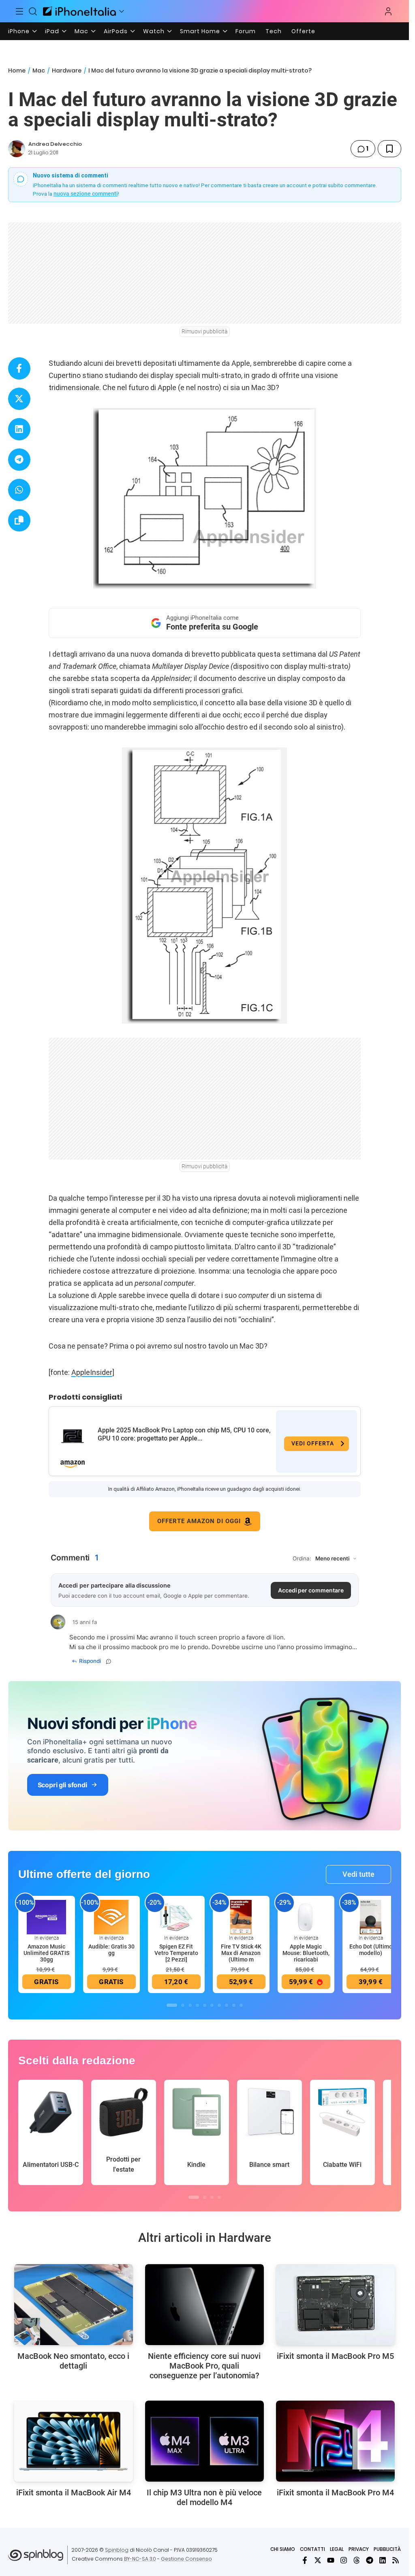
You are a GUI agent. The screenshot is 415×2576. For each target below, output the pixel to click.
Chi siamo (283, 2549)
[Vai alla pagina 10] (241, 2005)
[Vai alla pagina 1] (172, 2005)
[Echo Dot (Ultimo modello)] (371, 1917)
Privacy (359, 2549)
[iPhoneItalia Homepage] (79, 11)
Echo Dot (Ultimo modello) (371, 1950)
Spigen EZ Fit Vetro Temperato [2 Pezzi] (176, 1953)
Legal (337, 2549)
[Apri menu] (122, 11)
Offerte (303, 31)
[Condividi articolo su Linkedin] (19, 429)
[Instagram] (344, 2560)
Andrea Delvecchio (55, 144)
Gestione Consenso (186, 2559)
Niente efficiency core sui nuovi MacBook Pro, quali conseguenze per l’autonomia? (204, 2366)
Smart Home (200, 31)
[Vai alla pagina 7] (219, 2005)
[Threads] (357, 2560)
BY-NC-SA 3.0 (140, 2559)
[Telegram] (370, 2560)
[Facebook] (305, 2560)
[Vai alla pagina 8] (227, 2005)
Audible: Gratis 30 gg (111, 1950)
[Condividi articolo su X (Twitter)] (19, 399)
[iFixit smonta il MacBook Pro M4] (335, 2441)
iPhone (19, 31)
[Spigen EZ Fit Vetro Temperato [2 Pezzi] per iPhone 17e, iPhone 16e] (176, 1917)
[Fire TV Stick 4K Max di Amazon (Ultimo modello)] (241, 1917)
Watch (154, 31)
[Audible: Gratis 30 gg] (111, 1917)
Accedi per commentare (311, 1590)
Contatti (312, 2549)
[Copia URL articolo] (19, 520)
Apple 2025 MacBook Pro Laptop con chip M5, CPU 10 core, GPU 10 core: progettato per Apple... (184, 1434)
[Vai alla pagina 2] (183, 2005)
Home (17, 70)
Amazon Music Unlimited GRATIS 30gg (46, 1953)
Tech (274, 31)
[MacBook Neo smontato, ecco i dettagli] (74, 2305)
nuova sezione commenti (86, 194)
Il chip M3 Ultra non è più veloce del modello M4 (204, 2497)
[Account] (388, 11)
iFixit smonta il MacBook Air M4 (74, 2493)
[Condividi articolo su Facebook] (19, 368)
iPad (52, 31)
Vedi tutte (358, 1874)
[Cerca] (33, 11)
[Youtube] (331, 2560)
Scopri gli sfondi (62, 1785)
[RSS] (396, 2560)
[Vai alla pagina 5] (205, 2005)
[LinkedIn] (383, 2560)
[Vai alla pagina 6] (212, 2005)
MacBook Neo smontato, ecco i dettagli (73, 2361)
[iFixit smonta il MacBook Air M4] (74, 2441)
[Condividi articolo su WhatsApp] (19, 490)
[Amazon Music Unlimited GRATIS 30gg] (47, 1917)
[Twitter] (318, 2560)
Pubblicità (387, 2549)
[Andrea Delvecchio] (17, 149)
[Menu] (19, 11)
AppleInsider (92, 1372)
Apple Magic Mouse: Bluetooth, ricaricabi (306, 1953)
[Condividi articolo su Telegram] (19, 460)
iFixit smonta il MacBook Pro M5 (335, 2356)
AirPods (116, 31)
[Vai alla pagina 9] (234, 2005)
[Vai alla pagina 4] (197, 2005)
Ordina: (302, 1558)
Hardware (67, 70)
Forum (246, 31)
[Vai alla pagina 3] (190, 2005)
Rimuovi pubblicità (205, 331)
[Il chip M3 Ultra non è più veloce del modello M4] (204, 2441)
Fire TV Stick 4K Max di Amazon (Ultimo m (241, 1953)
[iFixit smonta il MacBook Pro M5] (335, 2305)
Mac (81, 31)
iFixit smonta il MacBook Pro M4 (335, 2493)
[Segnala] (109, 1661)
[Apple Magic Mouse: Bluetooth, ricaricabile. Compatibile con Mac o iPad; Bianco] (306, 1917)
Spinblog (117, 2550)
